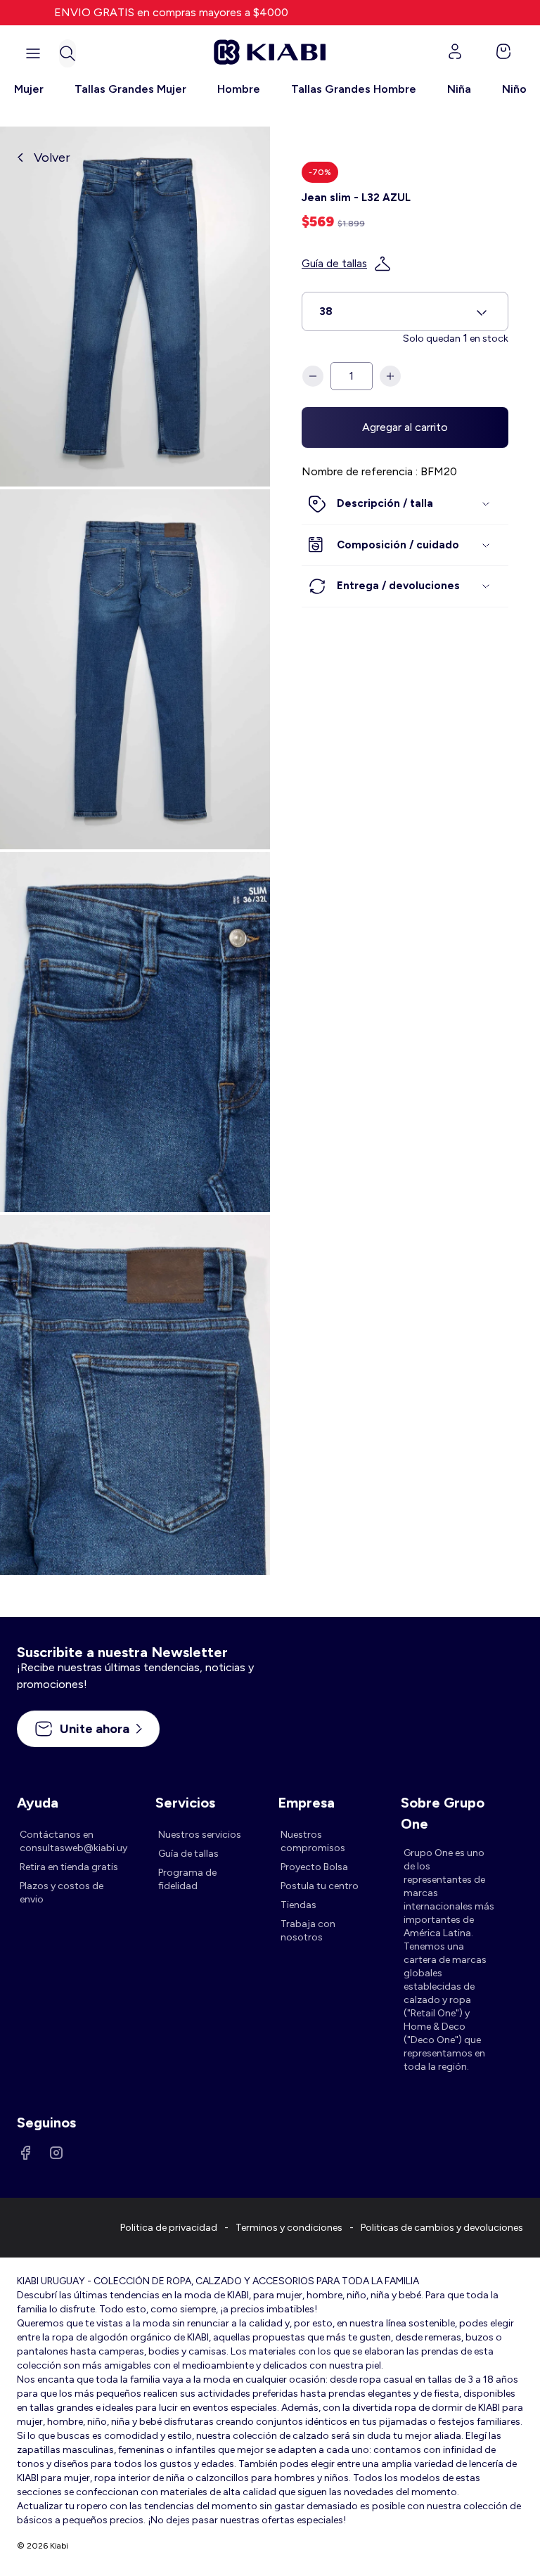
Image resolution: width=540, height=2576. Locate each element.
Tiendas (298, 1905)
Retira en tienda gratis (69, 1867)
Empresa (306, 1803)
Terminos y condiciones (289, 2228)
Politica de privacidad (169, 2228)
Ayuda (38, 1803)
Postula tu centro (320, 1886)
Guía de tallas (334, 264)
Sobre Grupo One (443, 1804)
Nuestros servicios (200, 1835)
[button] (67, 53)
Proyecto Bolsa (314, 1867)
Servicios (185, 1803)
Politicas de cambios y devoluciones (442, 2228)
